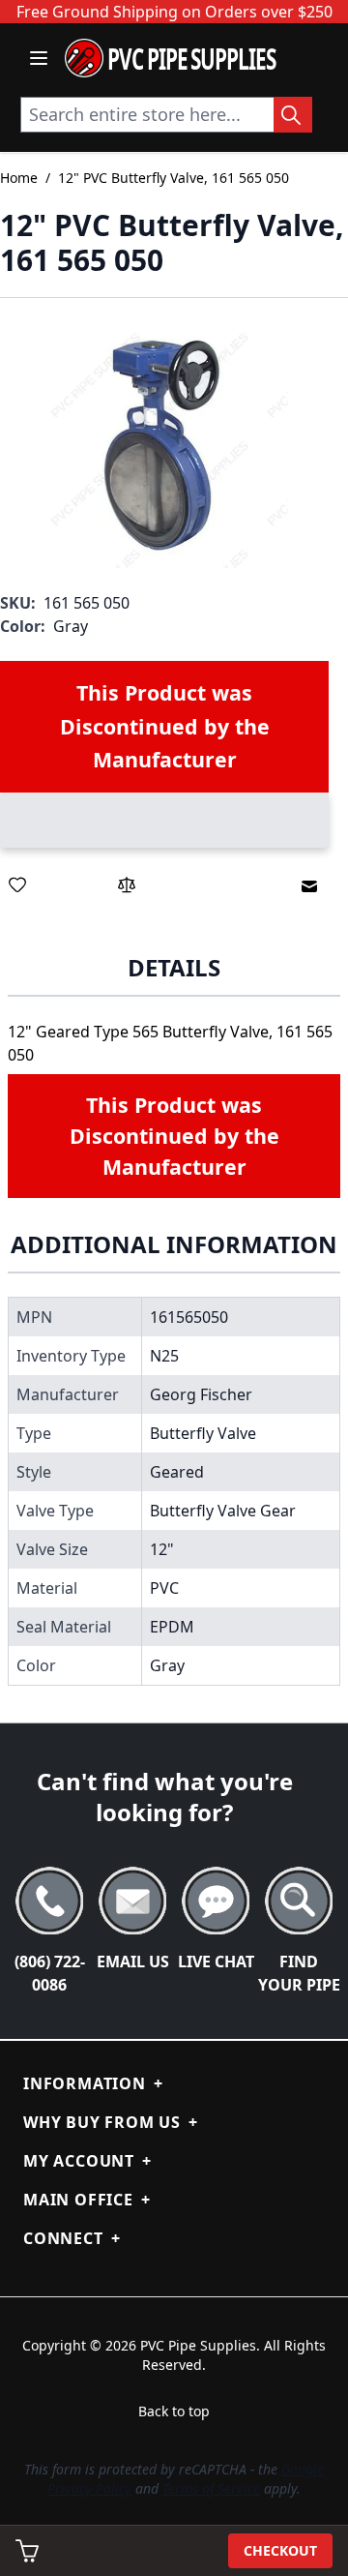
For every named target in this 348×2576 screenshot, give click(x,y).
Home (19, 178)
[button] (165, 445)
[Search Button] (293, 115)
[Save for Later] (17, 884)
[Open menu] (39, 58)
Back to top (174, 2411)
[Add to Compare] (127, 884)
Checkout (280, 2550)
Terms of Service (211, 2488)
